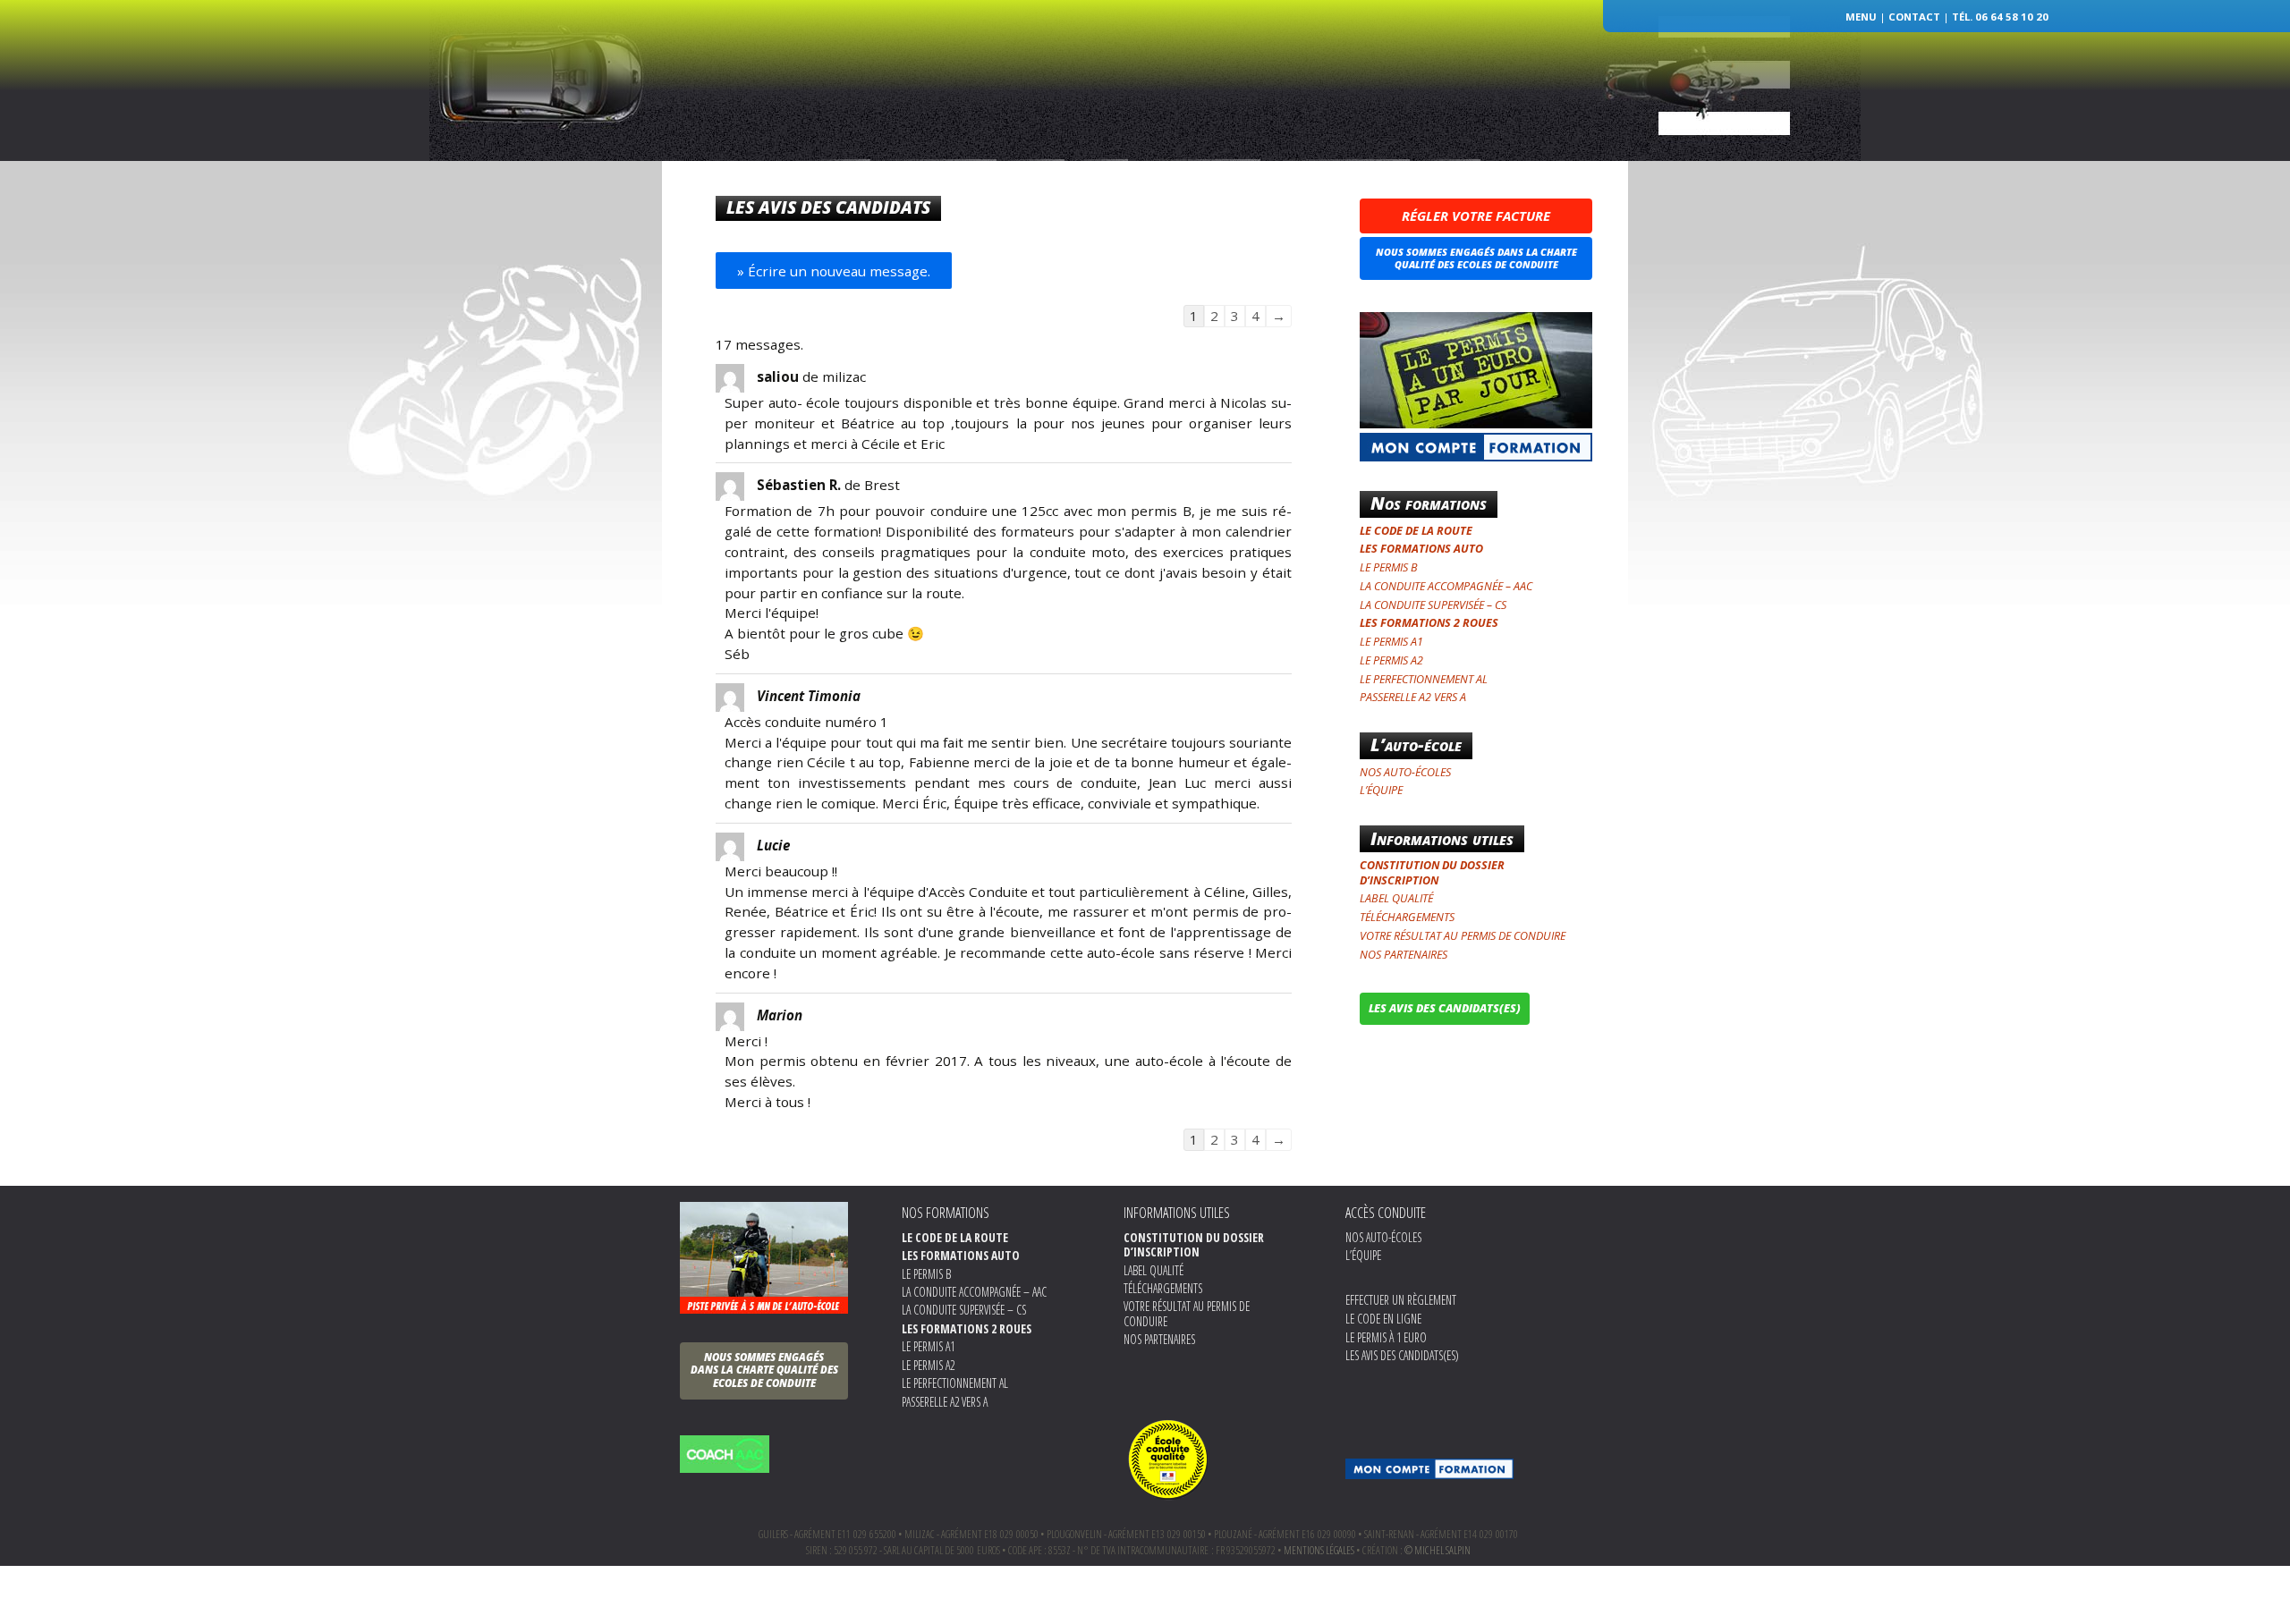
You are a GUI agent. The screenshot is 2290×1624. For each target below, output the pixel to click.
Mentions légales (1319, 1550)
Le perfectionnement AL (1424, 679)
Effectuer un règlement (1401, 1300)
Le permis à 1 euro (1386, 1337)
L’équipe (1037, 176)
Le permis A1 (1391, 642)
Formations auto (1193, 176)
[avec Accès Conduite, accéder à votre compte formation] (1429, 1469)
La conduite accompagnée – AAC (1446, 586)
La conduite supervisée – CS (1433, 605)
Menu (1861, 17)
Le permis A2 (1391, 660)
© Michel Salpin (1438, 1550)
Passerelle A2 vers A (1413, 697)
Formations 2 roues (1328, 176)
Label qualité (1396, 898)
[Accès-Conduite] (1145, 66)
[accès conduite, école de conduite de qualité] (1168, 1457)
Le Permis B (1389, 567)
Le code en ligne (1383, 1319)
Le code (1099, 176)
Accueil (852, 176)
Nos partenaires (1404, 955)
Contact (1914, 17)
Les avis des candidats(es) (1402, 1355)
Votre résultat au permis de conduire (1463, 936)
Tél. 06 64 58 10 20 (2000, 17)
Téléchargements (1407, 917)
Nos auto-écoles (944, 176)
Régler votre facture (1476, 216)
